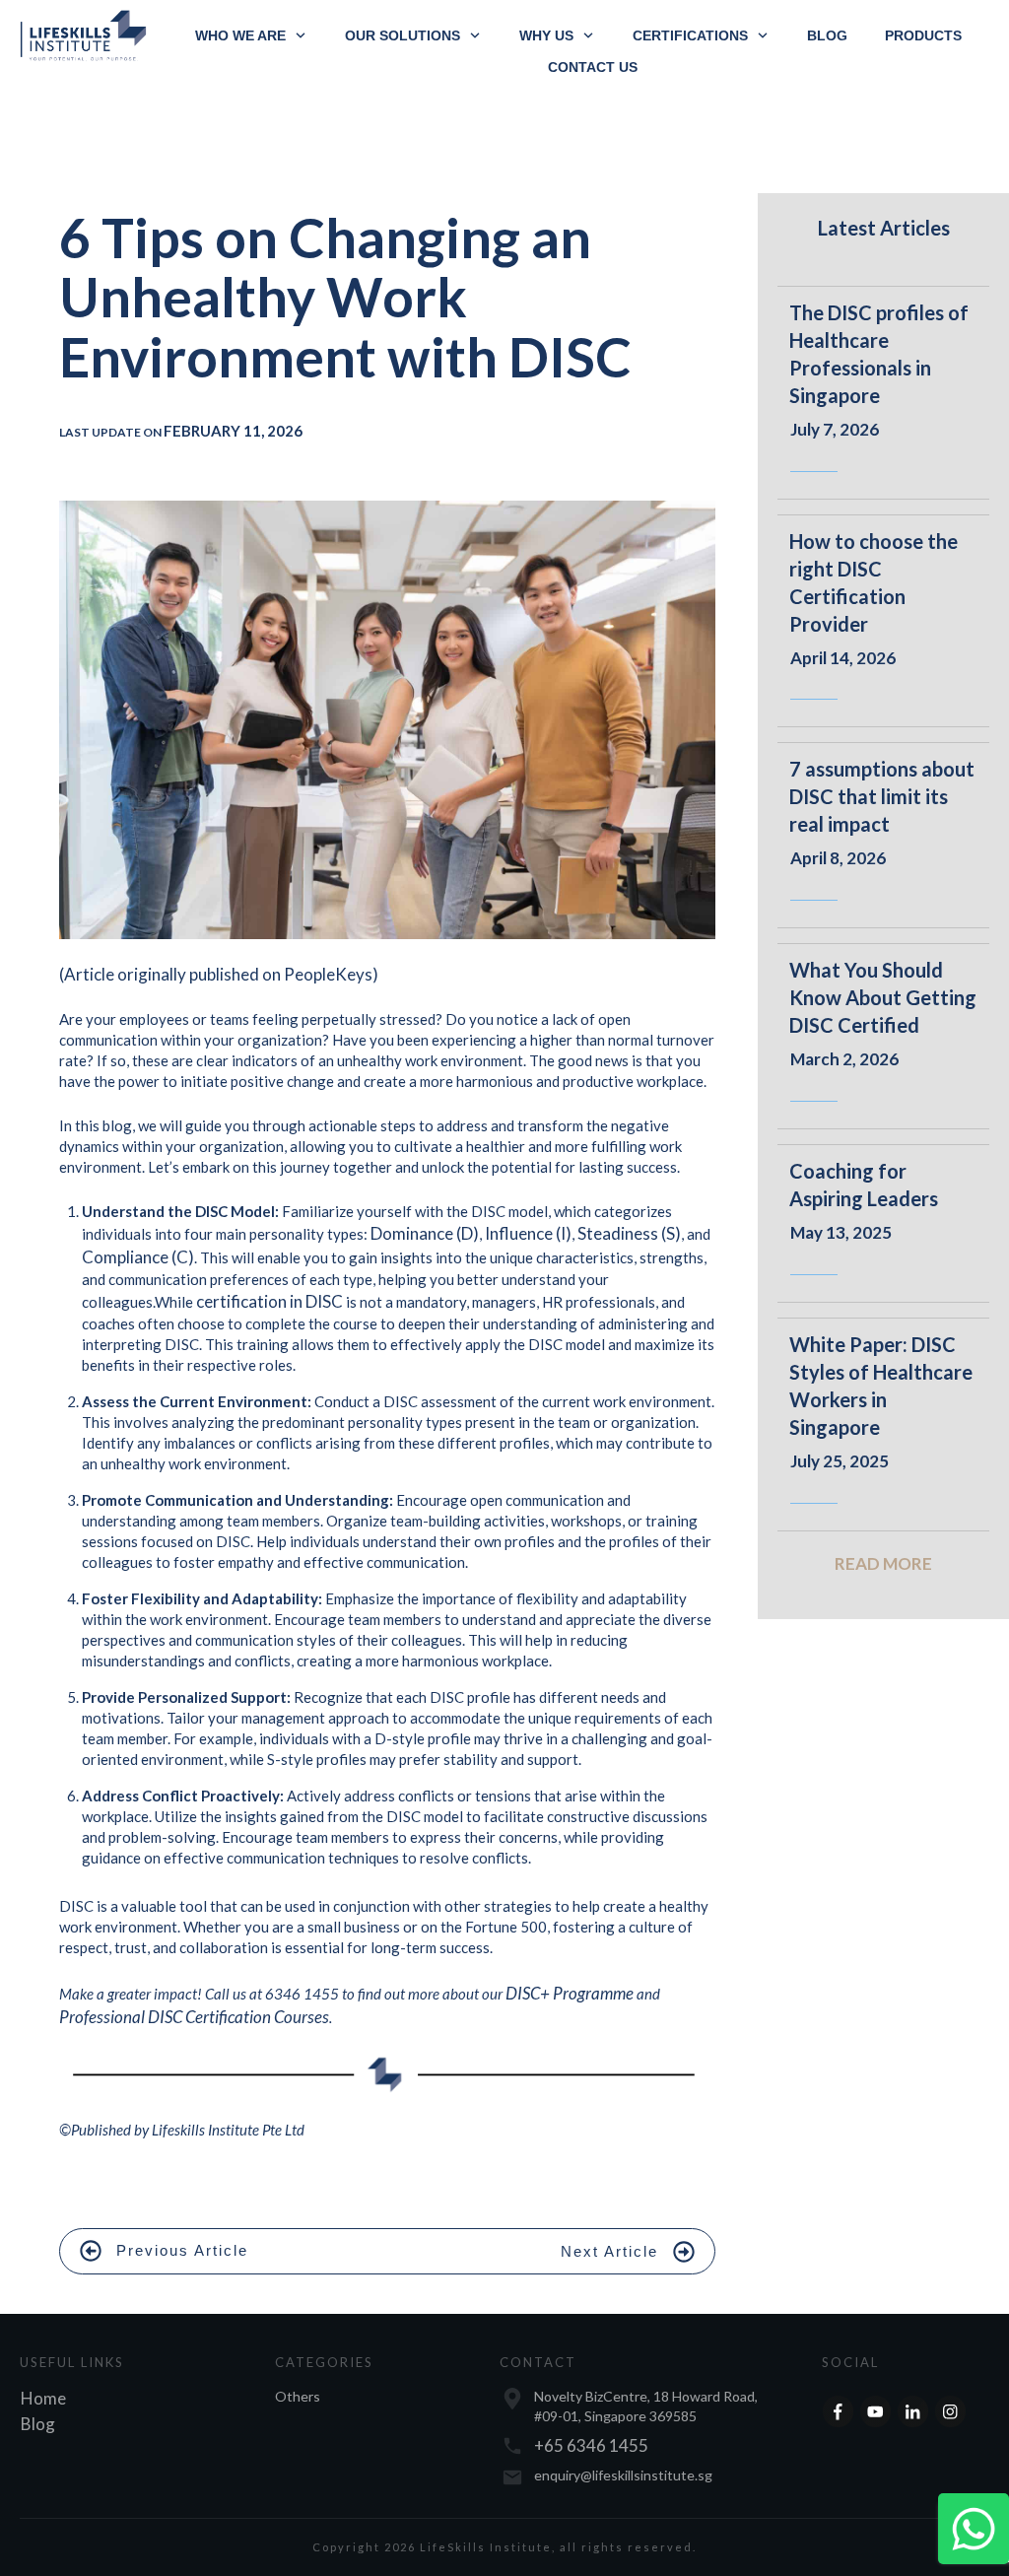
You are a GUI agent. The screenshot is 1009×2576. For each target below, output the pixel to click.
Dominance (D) (425, 1233)
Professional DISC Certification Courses (194, 2017)
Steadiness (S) (629, 1233)
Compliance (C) (138, 1257)
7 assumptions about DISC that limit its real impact (882, 796)
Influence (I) (528, 1233)
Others (298, 2396)
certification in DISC (269, 1301)
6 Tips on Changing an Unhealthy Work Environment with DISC (345, 297)
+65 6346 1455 (591, 2445)
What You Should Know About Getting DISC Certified (883, 997)
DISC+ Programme (570, 1993)
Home (43, 2398)
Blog (38, 2424)
